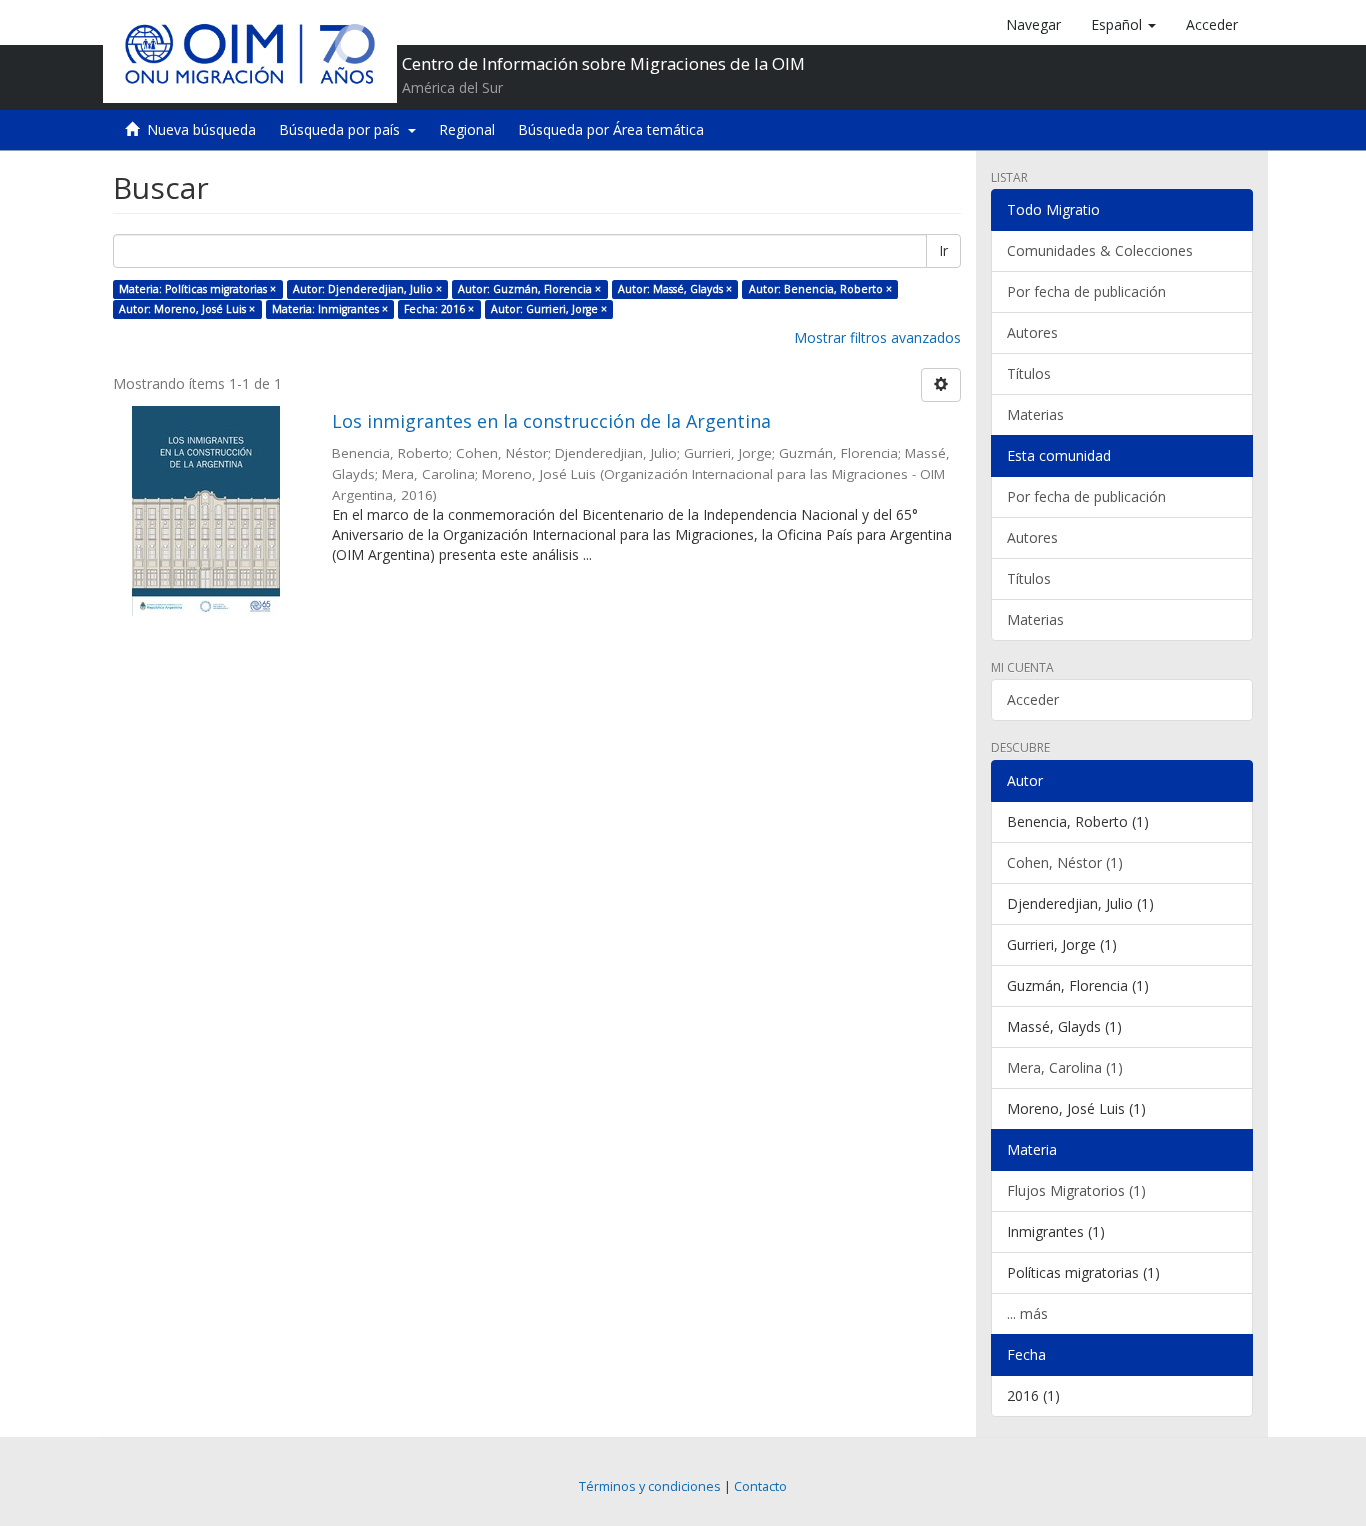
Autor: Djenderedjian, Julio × (367, 289)
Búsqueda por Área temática (611, 129)
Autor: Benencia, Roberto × (820, 289)
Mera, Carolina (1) (1065, 1067)
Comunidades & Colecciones (1100, 250)
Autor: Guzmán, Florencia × (529, 289)
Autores (1032, 332)
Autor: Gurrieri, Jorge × (549, 309)
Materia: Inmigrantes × (330, 309)
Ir (943, 250)
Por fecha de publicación (1086, 291)
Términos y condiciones (650, 1486)
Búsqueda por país (343, 129)
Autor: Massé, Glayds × (675, 289)
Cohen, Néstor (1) (1065, 862)
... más (1027, 1313)
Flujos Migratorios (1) (1076, 1190)
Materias (1035, 414)
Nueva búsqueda (201, 129)
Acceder (1033, 699)
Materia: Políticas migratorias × (197, 289)
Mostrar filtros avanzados (877, 337)
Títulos (1029, 373)
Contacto (760, 1486)
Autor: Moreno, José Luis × (187, 309)
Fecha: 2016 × (439, 309)
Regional (467, 129)
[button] (1123, 25)
